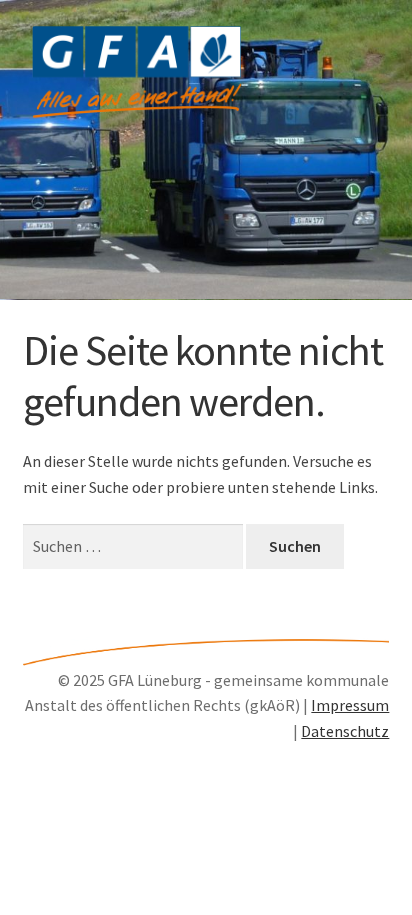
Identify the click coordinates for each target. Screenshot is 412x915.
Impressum (350, 705)
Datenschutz (345, 731)
